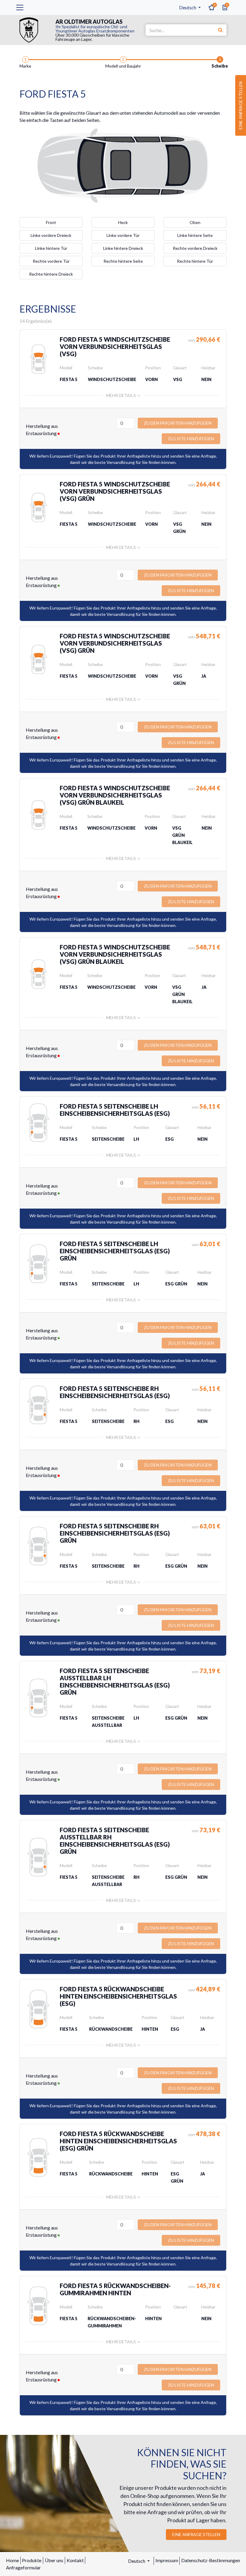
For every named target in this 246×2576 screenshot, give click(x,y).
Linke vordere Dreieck (51, 235)
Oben (195, 222)
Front (51, 222)
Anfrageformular (23, 2567)
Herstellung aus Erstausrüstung (42, 430)
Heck (123, 222)
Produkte (32, 2560)
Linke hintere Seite (195, 235)
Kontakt (75, 2560)
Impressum (167, 2560)
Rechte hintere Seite (123, 261)
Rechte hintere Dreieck (51, 274)
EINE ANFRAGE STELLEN (196, 2534)
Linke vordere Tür (123, 235)
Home (12, 2560)
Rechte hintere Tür (195, 261)
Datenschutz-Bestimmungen (211, 2560)
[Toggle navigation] (20, 8)
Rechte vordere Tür (51, 261)
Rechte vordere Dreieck (195, 248)
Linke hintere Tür (51, 248)
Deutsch (188, 7)
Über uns (54, 2560)
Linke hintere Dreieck (123, 248)
